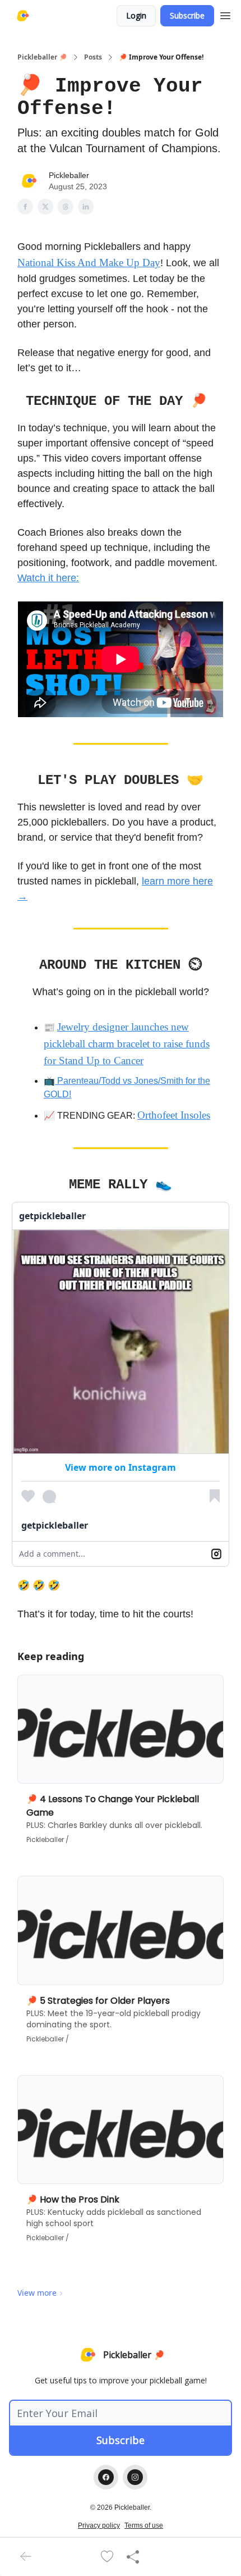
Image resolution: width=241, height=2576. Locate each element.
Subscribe (187, 15)
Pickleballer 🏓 (42, 57)
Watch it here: (48, 578)
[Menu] (225, 14)
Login (136, 15)
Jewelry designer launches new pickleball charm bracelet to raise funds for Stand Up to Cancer (127, 1044)
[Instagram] (135, 2477)
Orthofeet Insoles (174, 1115)
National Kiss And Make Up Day (89, 263)
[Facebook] (106, 2477)
